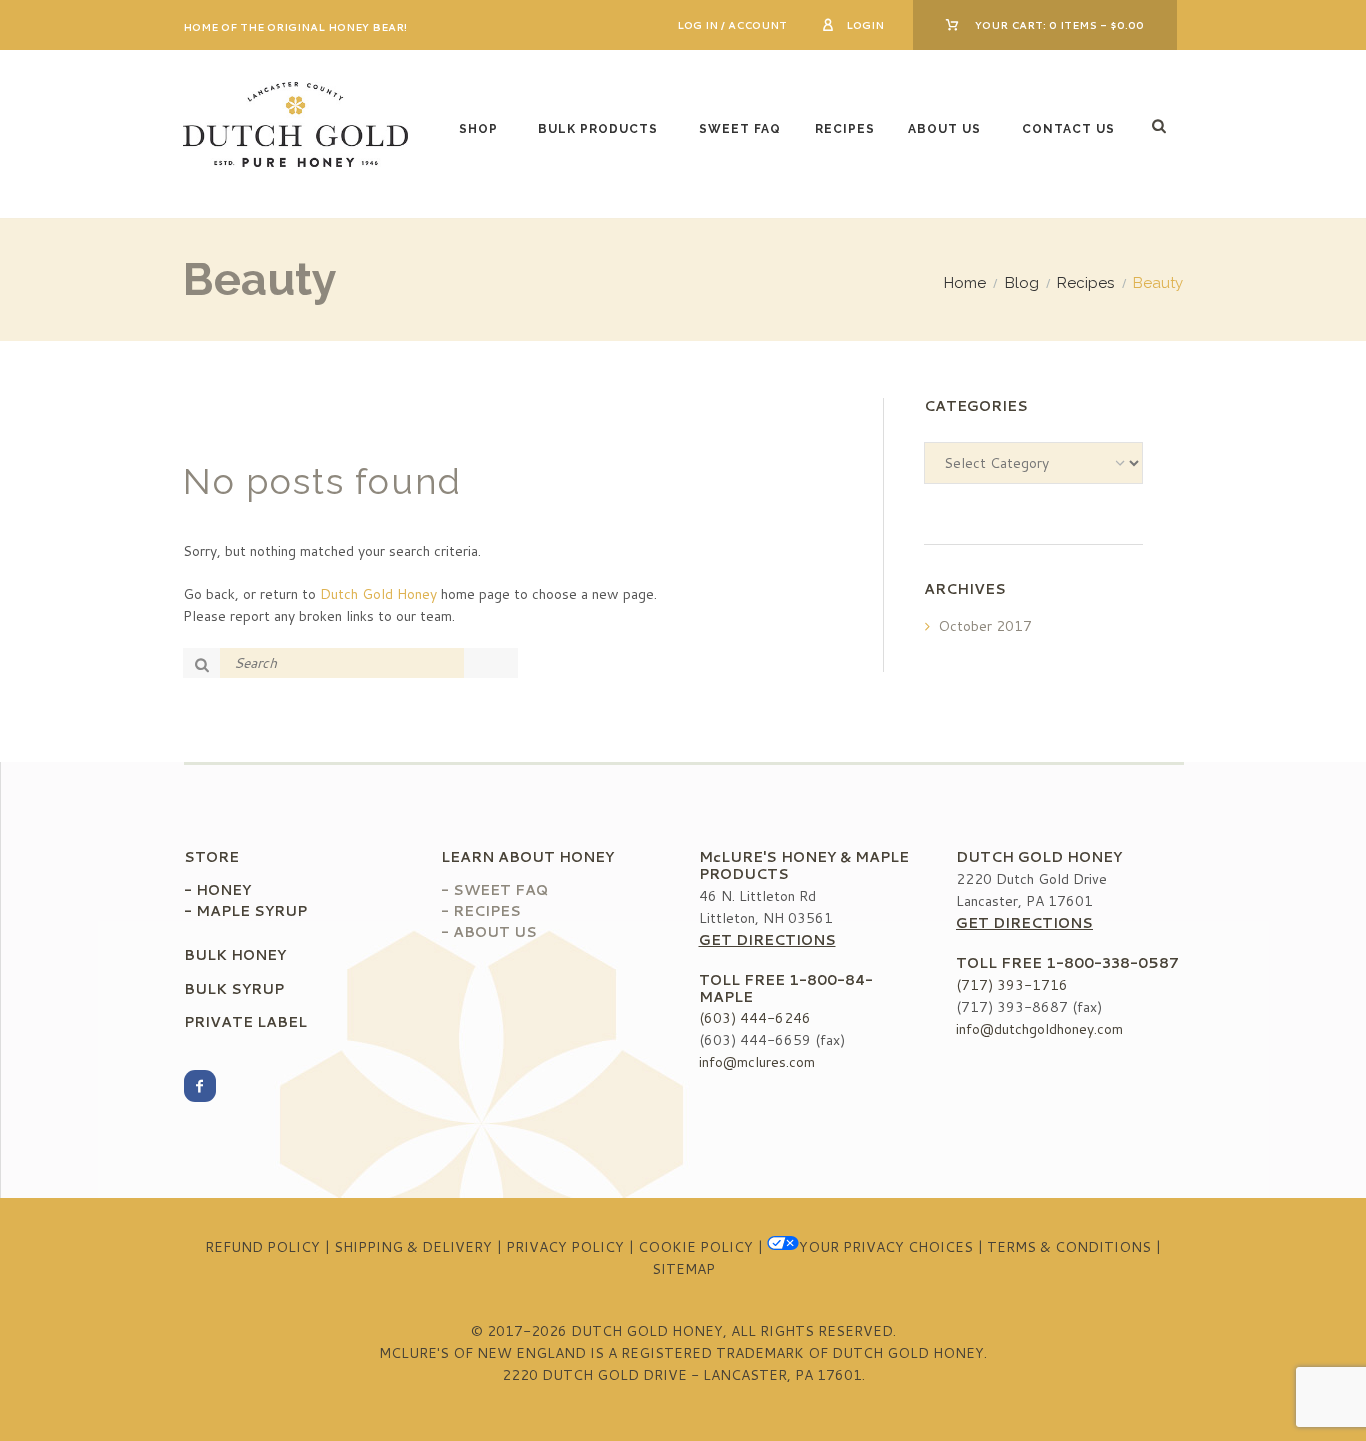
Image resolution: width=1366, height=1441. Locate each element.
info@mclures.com (757, 1062)
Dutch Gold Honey (378, 594)
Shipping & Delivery (413, 1247)
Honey (223, 890)
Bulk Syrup (234, 989)
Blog (1022, 283)
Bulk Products (598, 129)
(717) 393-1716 (1012, 985)
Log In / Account (732, 25)
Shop (478, 129)
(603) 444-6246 (755, 1018)
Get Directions (767, 940)
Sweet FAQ (740, 129)
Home (965, 283)
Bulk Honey (235, 955)
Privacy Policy (565, 1247)
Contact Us (1068, 129)
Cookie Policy (695, 1247)
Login (865, 25)
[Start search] (205, 664)
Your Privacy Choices (886, 1247)
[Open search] (1161, 126)
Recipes (845, 129)
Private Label (245, 1022)
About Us (944, 129)
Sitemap (683, 1269)
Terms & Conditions (1069, 1247)
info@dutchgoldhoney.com (1039, 1029)
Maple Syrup (251, 911)
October (985, 626)
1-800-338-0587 (1112, 963)
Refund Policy (262, 1247)
